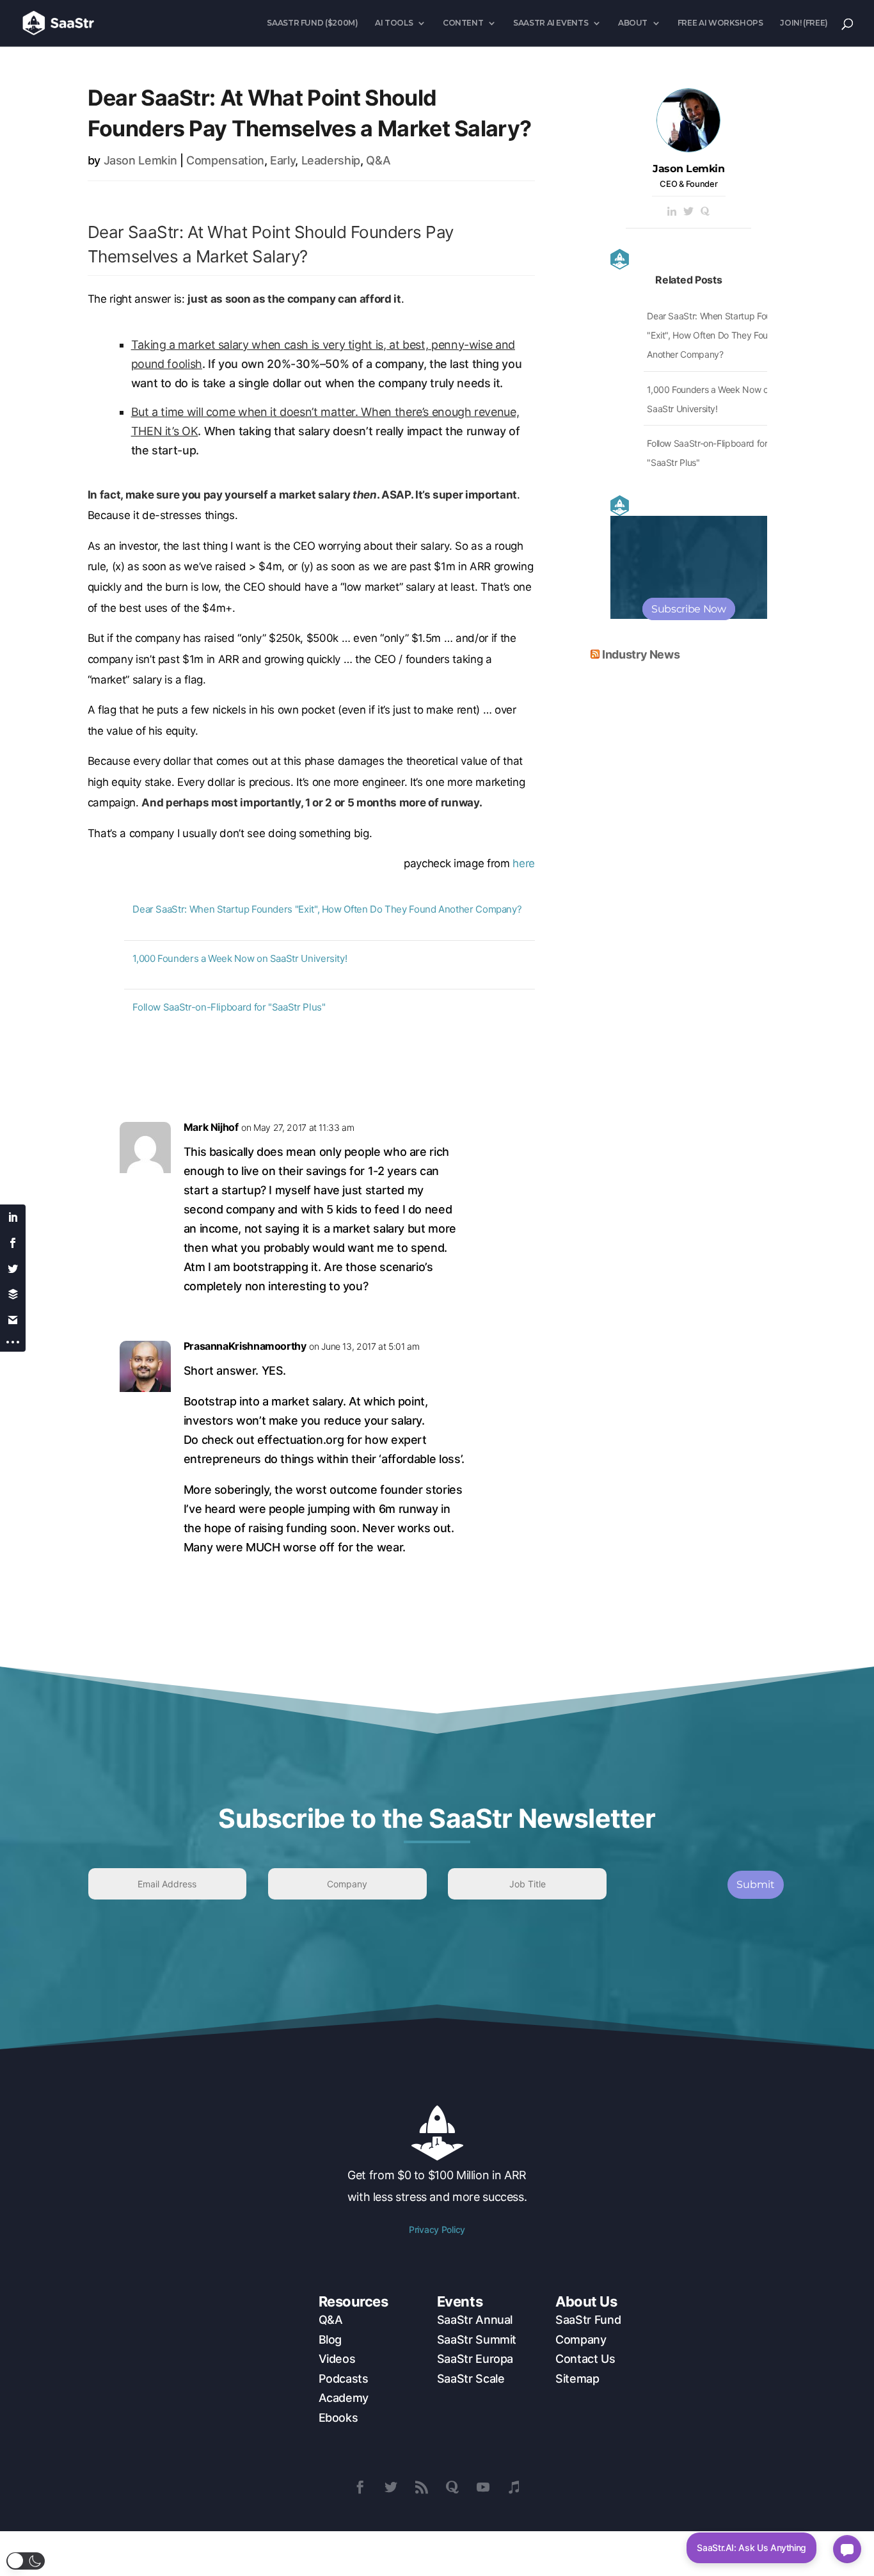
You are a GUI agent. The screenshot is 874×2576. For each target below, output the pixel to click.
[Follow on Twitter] (391, 2487)
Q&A (378, 160)
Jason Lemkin (140, 160)
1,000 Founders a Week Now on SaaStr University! (240, 958)
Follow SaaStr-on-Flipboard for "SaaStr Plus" (229, 1007)
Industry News (641, 654)
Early (282, 160)
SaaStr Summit (477, 2340)
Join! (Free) (804, 23)
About (633, 23)
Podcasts (344, 2379)
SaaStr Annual (475, 2320)
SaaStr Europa (475, 2359)
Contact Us (585, 2359)
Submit (756, 1884)
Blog (330, 2340)
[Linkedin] (672, 212)
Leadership (331, 160)
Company (581, 2340)
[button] (26, 2561)
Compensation (225, 160)
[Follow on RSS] (422, 2487)
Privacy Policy (437, 2229)
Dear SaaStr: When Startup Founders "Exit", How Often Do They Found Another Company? (327, 909)
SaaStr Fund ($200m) (312, 23)
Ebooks (338, 2418)
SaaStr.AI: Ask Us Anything (751, 2548)
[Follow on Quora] (452, 2487)
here (524, 863)
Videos (337, 2359)
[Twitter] (688, 212)
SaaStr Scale (471, 2379)
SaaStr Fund (588, 2320)
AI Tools (394, 23)
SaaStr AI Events (551, 23)
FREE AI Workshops (720, 23)
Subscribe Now (688, 609)
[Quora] (705, 212)
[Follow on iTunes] (514, 2487)
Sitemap (577, 2379)
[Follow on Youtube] (483, 2487)
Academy (344, 2398)
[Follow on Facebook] (360, 2487)
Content (463, 23)
